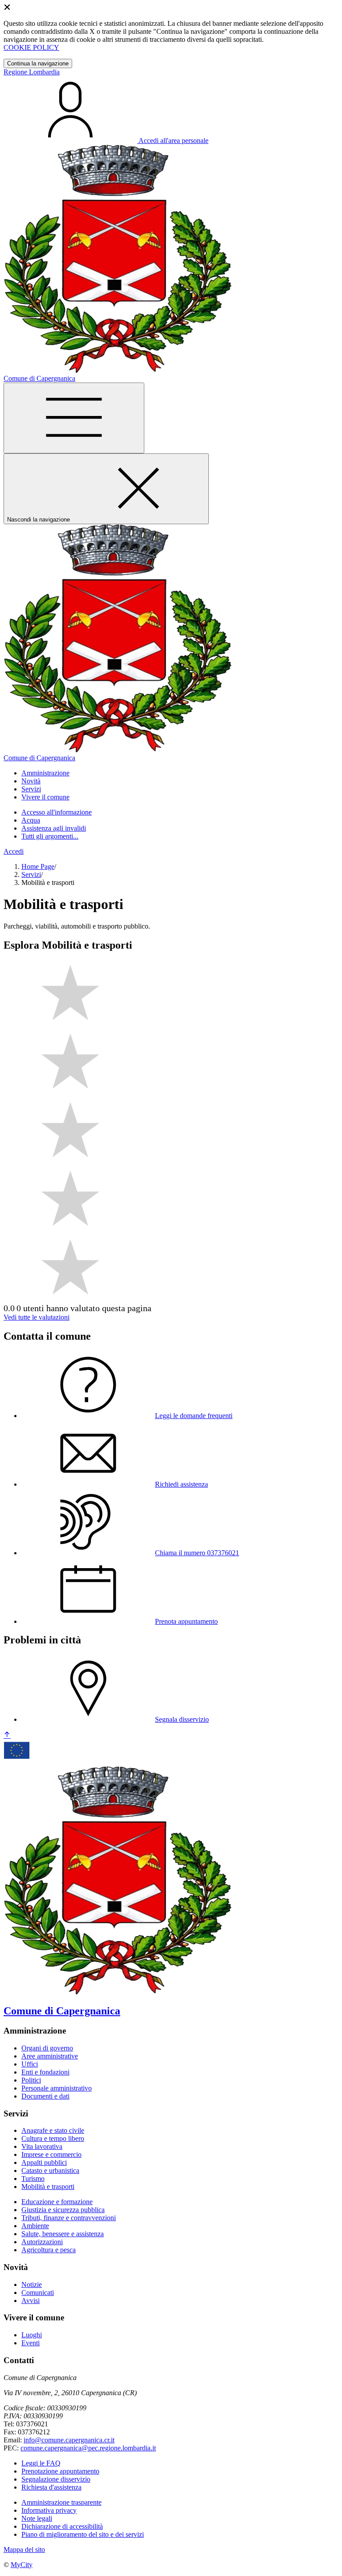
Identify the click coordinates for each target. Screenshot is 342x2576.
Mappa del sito (24, 2550)
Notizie (32, 2285)
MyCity (22, 2565)
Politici (31, 2080)
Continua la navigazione (38, 63)
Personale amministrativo (57, 2088)
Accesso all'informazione (57, 812)
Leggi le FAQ (41, 2463)
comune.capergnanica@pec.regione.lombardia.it (88, 2448)
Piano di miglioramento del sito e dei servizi (83, 2534)
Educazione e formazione (57, 2202)
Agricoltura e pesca (49, 2250)
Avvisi (31, 2301)
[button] (45, 773)
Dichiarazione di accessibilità (62, 2526)
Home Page (38, 866)
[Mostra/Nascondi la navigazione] (74, 418)
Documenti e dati (45, 2096)
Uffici (30, 2064)
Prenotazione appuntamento (60, 2471)
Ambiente (35, 2226)
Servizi (31, 874)
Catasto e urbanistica (50, 2170)
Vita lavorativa (42, 2146)
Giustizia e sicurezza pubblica (63, 2210)
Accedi (14, 851)
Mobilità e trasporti (48, 2187)
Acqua (31, 820)
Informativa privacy (49, 2510)
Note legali (37, 2518)
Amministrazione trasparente (61, 2502)
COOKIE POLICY (31, 47)
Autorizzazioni (42, 2242)
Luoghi (32, 2335)
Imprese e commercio (51, 2154)
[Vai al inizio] (7, 1735)
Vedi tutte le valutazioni (37, 1317)
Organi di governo (47, 2048)
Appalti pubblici (44, 2162)
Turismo (33, 2179)
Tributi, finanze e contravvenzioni (69, 2218)
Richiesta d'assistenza (51, 2487)
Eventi (31, 2343)
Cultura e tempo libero (53, 2138)
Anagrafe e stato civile (53, 2130)
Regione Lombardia (32, 72)
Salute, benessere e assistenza (63, 2234)
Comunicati (38, 2293)
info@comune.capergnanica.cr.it (69, 2440)
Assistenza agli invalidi (54, 828)
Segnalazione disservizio (56, 2479)
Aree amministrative (50, 2056)
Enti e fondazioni (45, 2072)
